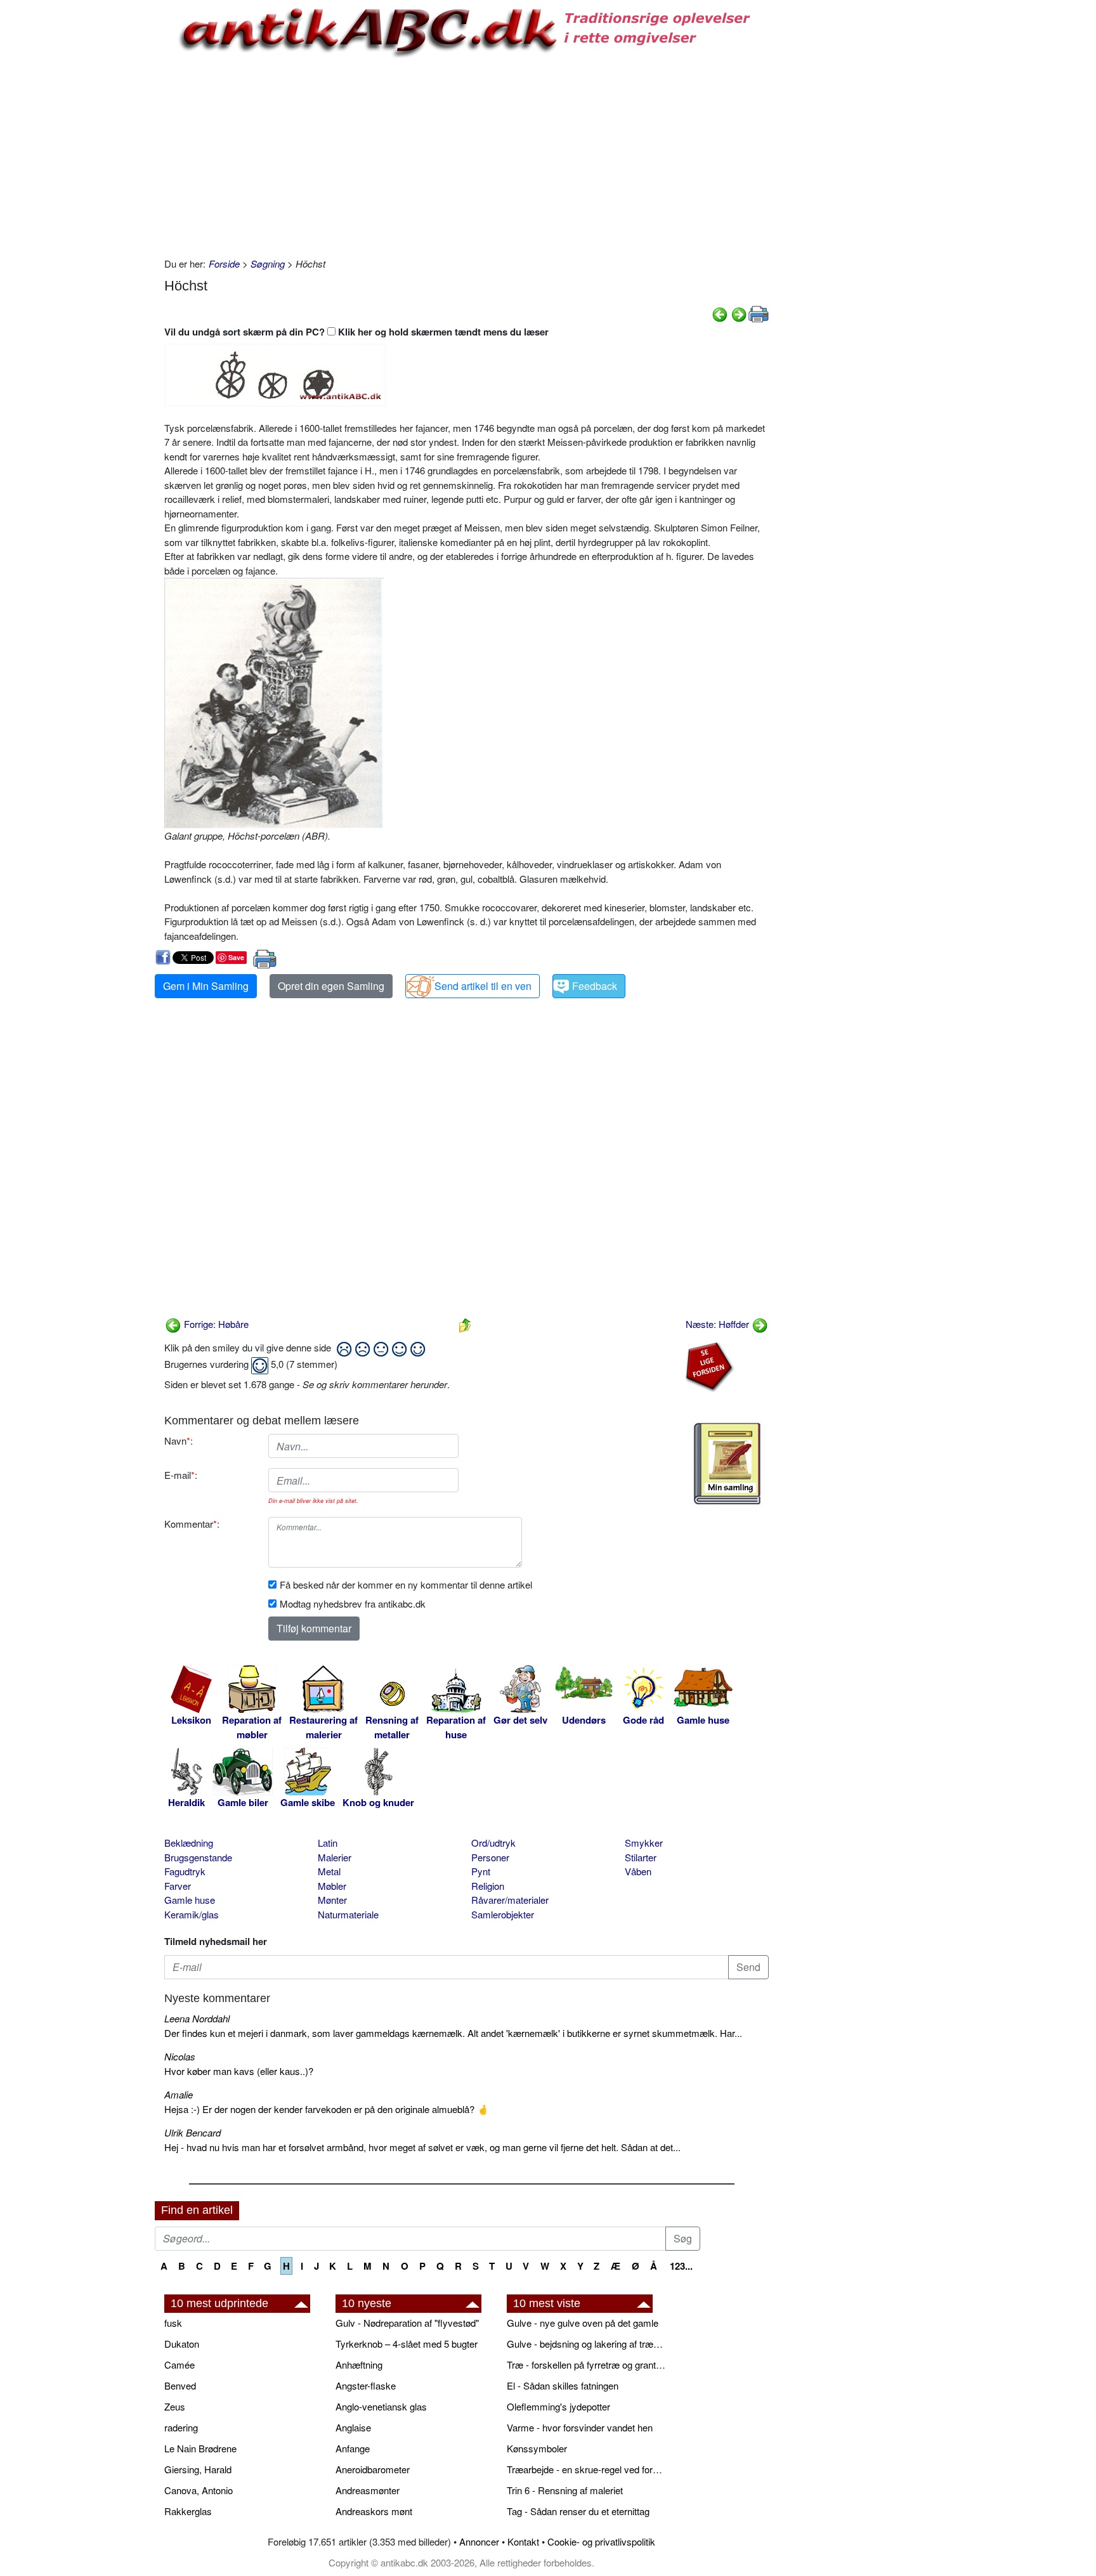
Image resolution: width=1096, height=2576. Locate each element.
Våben (638, 1871)
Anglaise (353, 2427)
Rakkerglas (188, 2511)
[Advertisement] (101, 192)
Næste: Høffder (719, 1324)
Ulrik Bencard (192, 2132)
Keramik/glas (192, 1914)
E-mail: (181, 1475)
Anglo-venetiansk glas (381, 2406)
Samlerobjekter (503, 1914)
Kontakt (523, 2541)
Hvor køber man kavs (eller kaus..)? (239, 2071)
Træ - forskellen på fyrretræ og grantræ (586, 2365)
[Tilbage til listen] (465, 1324)
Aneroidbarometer (373, 2469)
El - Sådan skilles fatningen (563, 2385)
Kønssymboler (537, 2448)
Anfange (353, 2448)
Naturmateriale (348, 1914)
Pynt (481, 1871)
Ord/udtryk (493, 1843)
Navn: (179, 1441)
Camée (179, 2365)
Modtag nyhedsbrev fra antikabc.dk (353, 1603)
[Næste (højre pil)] (739, 313)
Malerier (335, 1857)
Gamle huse (190, 1900)
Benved (180, 2385)
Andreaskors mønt (374, 2511)
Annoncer (479, 2541)
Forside (224, 263)
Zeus (175, 2406)
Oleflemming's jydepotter (558, 2406)
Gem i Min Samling (206, 986)
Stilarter (641, 1857)
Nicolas (180, 2056)
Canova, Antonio (199, 2490)
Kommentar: (192, 1524)
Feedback (595, 986)
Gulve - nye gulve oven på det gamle (583, 2323)
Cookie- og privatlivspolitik (601, 2541)
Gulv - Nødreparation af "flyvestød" (407, 2323)
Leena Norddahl (197, 2018)
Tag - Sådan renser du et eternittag (578, 2511)
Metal (329, 1871)
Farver (178, 1886)
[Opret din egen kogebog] (727, 1464)
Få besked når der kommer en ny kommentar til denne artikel (406, 1584)
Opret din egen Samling (331, 986)
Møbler (332, 1886)
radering (181, 2427)
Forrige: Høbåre (215, 1324)
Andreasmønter (368, 2490)
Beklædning (189, 1843)
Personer (490, 1857)
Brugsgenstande (198, 1857)
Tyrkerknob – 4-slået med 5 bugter (407, 2344)
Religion (488, 1886)
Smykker (644, 1843)
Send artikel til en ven (483, 986)
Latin (328, 1843)
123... (681, 2266)
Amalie (179, 2094)
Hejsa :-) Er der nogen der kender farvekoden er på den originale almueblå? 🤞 (327, 2109)
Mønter (332, 1900)
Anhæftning (359, 2365)
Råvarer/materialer (510, 1900)
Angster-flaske (366, 2385)
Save (236, 957)
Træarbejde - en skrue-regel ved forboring (586, 2469)
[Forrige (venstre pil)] (720, 313)
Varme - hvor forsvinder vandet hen (580, 2427)
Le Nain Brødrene (200, 2448)
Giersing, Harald (198, 2469)
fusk (173, 2323)
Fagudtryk (185, 1871)
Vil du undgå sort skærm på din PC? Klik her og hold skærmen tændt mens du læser (356, 332)
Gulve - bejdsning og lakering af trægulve (586, 2344)
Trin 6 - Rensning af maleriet (565, 2490)
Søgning (268, 263)
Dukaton (182, 2344)
